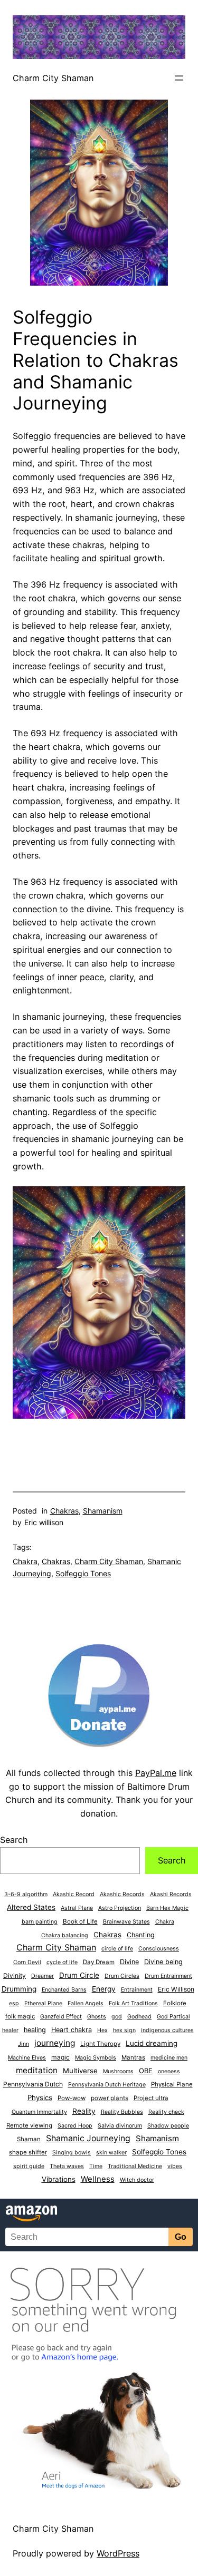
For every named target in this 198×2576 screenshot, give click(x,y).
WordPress (118, 2553)
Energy (104, 1989)
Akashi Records (171, 1894)
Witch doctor (137, 2180)
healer (10, 2030)
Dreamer (43, 1976)
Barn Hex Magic (167, 1908)
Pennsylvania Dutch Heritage (107, 2085)
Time (96, 2166)
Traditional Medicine (135, 2166)
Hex (102, 2030)
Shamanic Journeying (88, 2138)
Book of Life (80, 1921)
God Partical (173, 2017)
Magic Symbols (96, 2058)
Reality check (166, 2112)
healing (35, 2030)
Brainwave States (126, 1922)
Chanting (141, 1935)
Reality (84, 2111)
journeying (55, 2043)
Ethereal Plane (43, 2003)
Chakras (64, 1511)
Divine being (163, 1962)
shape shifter (28, 2152)
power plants (110, 2098)
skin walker (111, 2153)
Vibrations (59, 2179)
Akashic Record (74, 1894)
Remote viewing (29, 2125)
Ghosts (97, 2017)
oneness (169, 2071)
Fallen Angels (86, 2003)
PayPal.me (156, 1773)
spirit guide (29, 2166)
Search (14, 1840)
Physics (40, 2097)
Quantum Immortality (39, 2112)
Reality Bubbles (122, 2112)
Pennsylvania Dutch (33, 2084)
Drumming (19, 1989)
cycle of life (62, 1962)
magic (60, 2057)
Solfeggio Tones (83, 1573)
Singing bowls (72, 2153)
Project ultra (151, 2098)
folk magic (20, 2016)
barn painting (40, 1922)
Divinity (15, 1975)
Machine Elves (27, 2058)
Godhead (139, 2017)
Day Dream (99, 1962)
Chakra (25, 1561)
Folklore (175, 2003)
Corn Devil (27, 1962)
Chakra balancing (65, 1935)
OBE (146, 2071)
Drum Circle (79, 1975)
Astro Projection (120, 1908)
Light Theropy (100, 2044)
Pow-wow (72, 2098)
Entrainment (137, 1990)
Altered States (31, 1907)
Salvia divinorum (120, 2126)
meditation (37, 2070)
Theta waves (67, 2166)
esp (14, 2003)
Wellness (98, 2179)
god (117, 2017)
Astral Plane (77, 1908)
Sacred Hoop (75, 2126)
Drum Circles (122, 1976)
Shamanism (103, 1511)
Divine (129, 1962)
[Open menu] (179, 78)
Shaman (29, 2139)
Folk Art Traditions (133, 2003)
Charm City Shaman (53, 78)
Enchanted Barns (64, 1990)
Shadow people (168, 2126)
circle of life (117, 1949)
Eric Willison (176, 1989)
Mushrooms (118, 2071)
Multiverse (80, 2071)
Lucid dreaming (152, 2043)
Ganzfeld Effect (61, 2017)
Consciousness (159, 1949)
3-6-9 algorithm (26, 1894)
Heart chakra (72, 2030)
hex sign (124, 2030)
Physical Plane (172, 2084)
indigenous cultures (167, 2030)
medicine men (169, 2058)
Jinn (23, 2044)
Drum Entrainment (168, 1976)
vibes (175, 2166)
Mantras (133, 2057)
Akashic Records (122, 1894)
